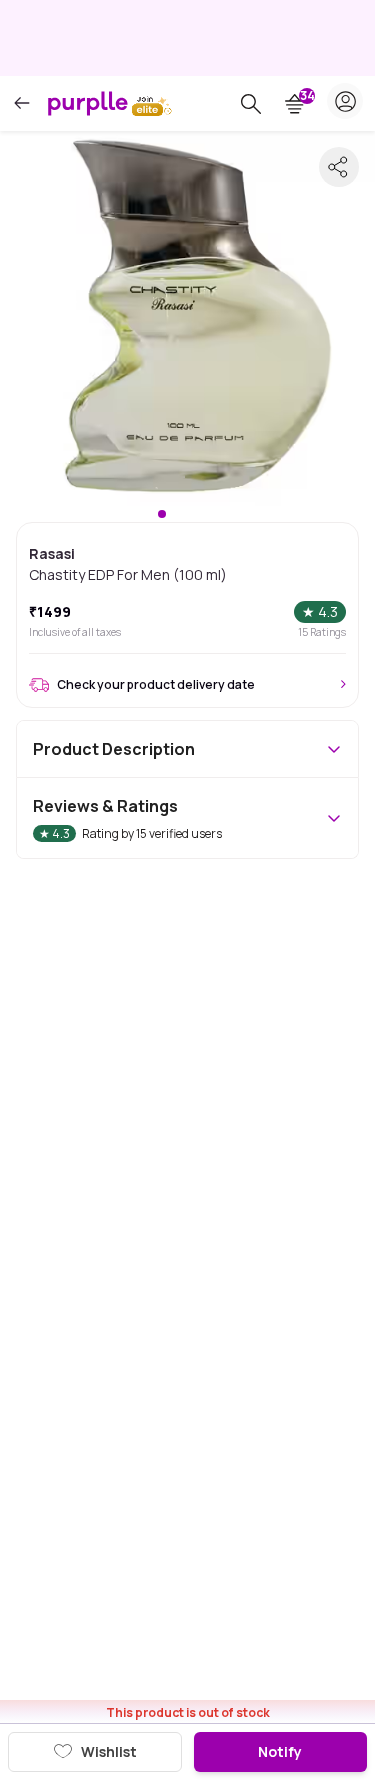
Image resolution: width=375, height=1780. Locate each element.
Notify (280, 1751)
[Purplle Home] (88, 103)
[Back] (22, 103)
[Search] (251, 104)
